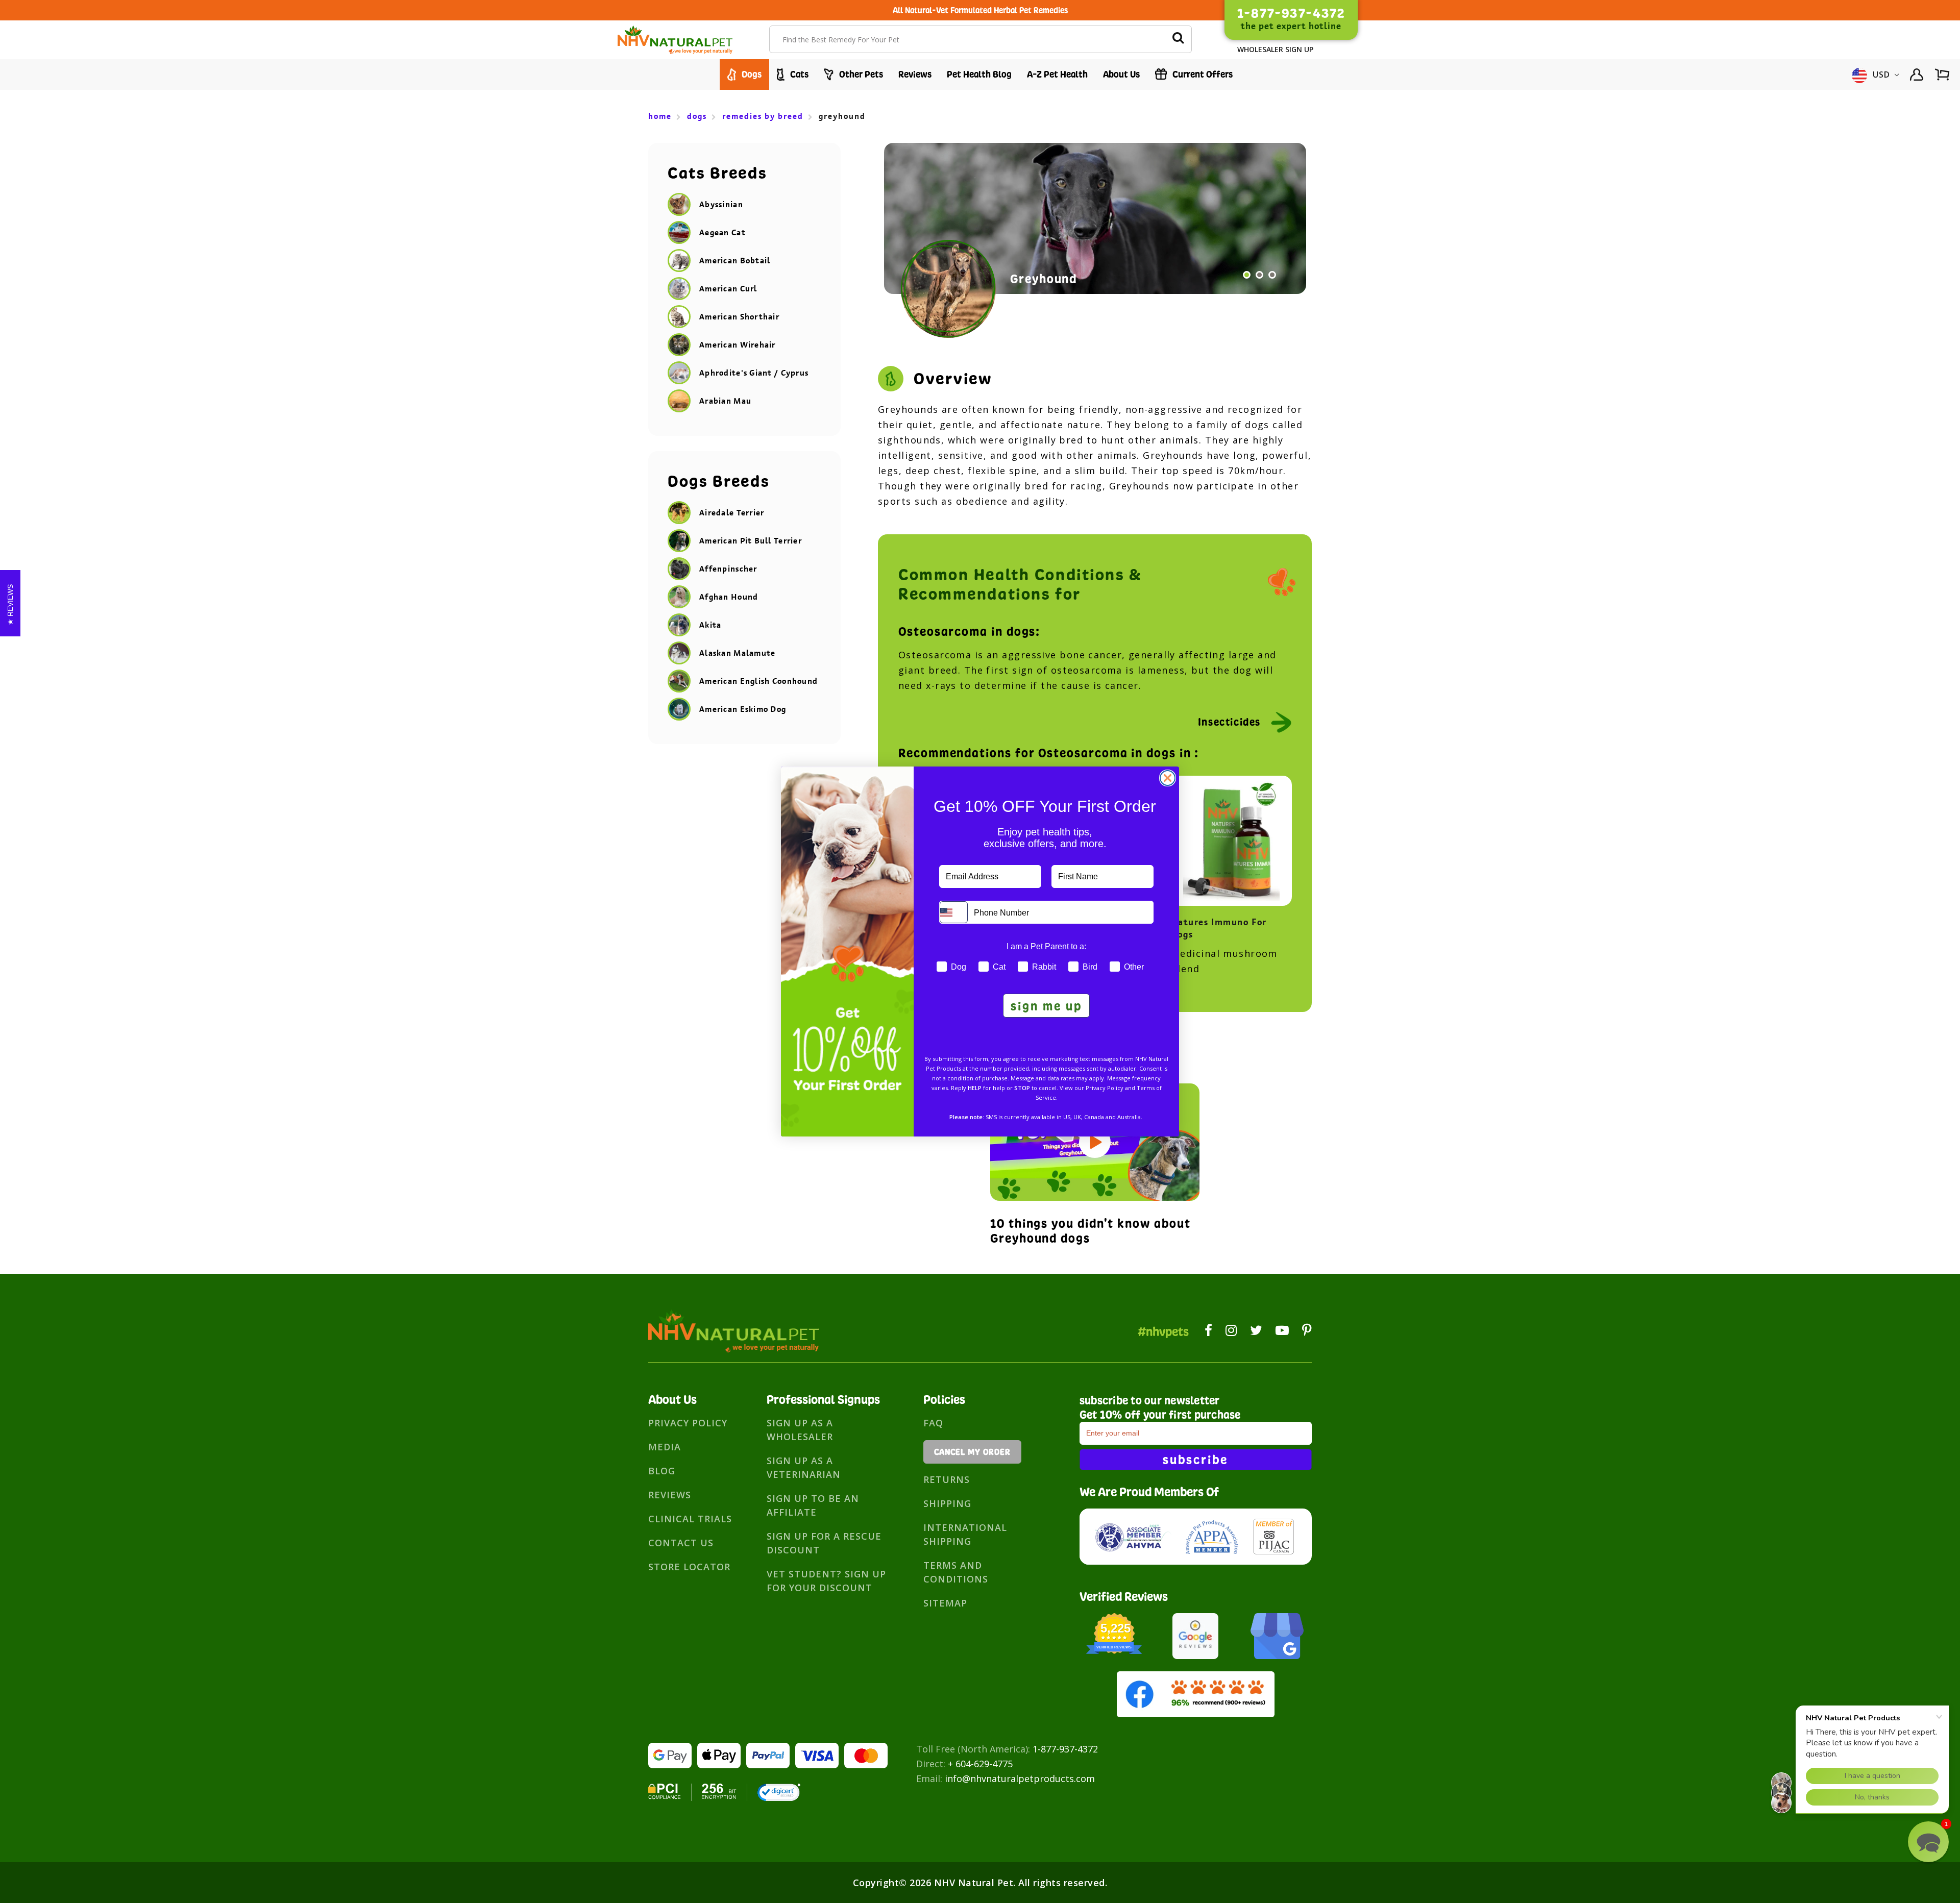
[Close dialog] (1168, 778)
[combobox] (954, 912)
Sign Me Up (1046, 1006)
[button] (1928, 1842)
